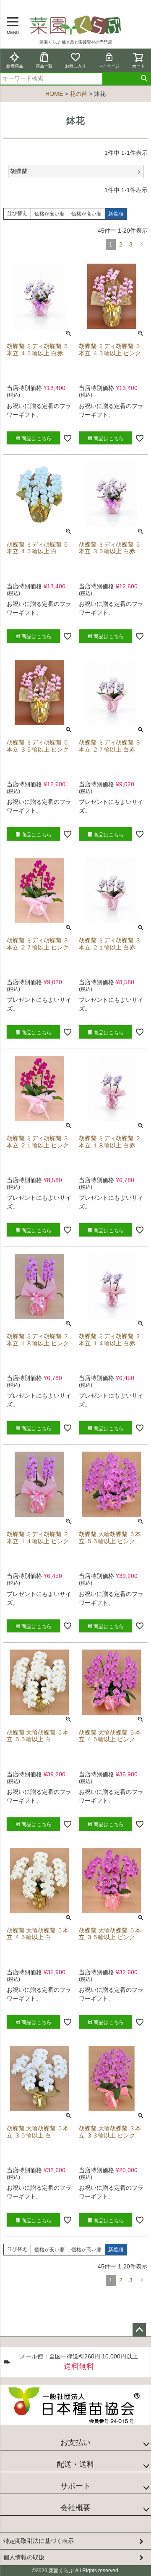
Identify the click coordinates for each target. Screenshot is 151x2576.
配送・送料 (75, 2464)
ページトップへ (139, 2330)
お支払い (75, 2443)
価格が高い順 (86, 214)
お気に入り (75, 66)
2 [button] (121, 244)
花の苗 (78, 94)
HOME (54, 94)
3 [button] (131, 244)
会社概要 (75, 2508)
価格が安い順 (49, 214)
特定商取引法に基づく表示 (39, 2541)
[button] (142, 245)
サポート (75, 2486)
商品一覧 (44, 66)
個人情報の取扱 (24, 2557)
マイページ (109, 66)
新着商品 (15, 66)
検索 (144, 79)
